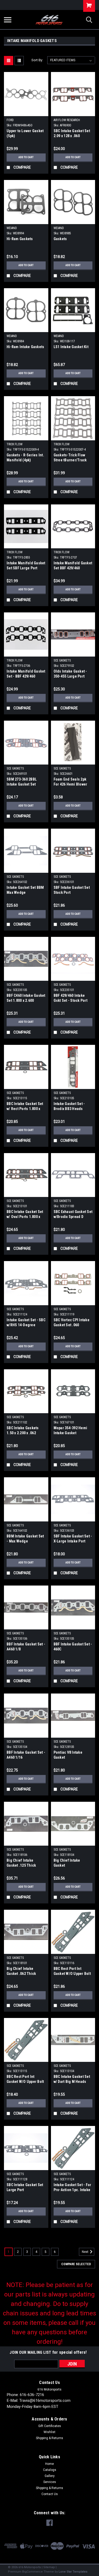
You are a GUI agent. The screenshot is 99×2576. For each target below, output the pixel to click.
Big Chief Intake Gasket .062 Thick (21, 1971)
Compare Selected (76, 2264)
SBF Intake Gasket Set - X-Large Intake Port (73, 1539)
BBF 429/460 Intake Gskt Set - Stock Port (70, 998)
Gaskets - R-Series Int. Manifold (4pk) (25, 458)
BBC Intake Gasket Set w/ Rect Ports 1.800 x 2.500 (25, 1107)
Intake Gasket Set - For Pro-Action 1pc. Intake (72, 2187)
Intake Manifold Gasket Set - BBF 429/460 (26, 674)
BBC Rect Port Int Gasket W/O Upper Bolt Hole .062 (25, 2080)
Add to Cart (26, 157)
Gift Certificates (50, 2426)
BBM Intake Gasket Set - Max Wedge (25, 1539)
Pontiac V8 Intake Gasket (68, 1755)
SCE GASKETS (62, 660)
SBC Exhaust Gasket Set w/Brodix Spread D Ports (73, 1215)
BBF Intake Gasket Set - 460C (73, 1647)
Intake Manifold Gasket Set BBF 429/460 (73, 566)
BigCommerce (32, 2572)
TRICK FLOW (15, 444)
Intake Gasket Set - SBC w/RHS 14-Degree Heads (26, 1323)
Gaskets (60, 239)
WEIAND (12, 228)
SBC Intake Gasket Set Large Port (25, 2187)
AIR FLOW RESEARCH (67, 120)
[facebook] (49, 2523)
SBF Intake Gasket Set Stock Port (72, 890)
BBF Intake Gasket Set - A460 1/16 (26, 1755)
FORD (10, 120)
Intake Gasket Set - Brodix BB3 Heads (69, 1106)
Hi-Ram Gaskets (20, 239)
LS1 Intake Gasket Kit (71, 347)
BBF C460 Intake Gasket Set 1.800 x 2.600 (26, 998)
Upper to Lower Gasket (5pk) (25, 133)
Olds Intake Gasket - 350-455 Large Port (70, 674)
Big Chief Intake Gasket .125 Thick (21, 1863)
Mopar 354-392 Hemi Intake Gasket (70, 1430)
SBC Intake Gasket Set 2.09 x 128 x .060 (72, 133)
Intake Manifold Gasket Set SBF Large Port (26, 566)
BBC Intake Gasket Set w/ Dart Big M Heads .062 (72, 2080)
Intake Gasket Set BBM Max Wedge (25, 890)
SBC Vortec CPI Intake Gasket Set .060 (72, 1322)
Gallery (50, 2476)
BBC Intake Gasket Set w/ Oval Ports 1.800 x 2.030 (25, 1215)
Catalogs (50, 2470)
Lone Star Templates (73, 2572)
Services (50, 2482)
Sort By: (37, 60)
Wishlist (49, 2432)
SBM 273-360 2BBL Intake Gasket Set (22, 782)
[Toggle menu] (8, 20)
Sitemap (49, 2567)
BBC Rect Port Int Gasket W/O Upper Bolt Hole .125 (72, 1972)
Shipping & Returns (49, 2438)
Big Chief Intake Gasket (67, 1863)
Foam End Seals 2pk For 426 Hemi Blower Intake (70, 782)
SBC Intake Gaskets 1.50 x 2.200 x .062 (23, 1430)
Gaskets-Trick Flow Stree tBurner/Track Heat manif (70, 458)
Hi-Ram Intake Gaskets (25, 347)
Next (86, 2252)
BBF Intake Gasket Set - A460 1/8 (26, 1647)
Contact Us (50, 2494)
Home (49, 2464)
